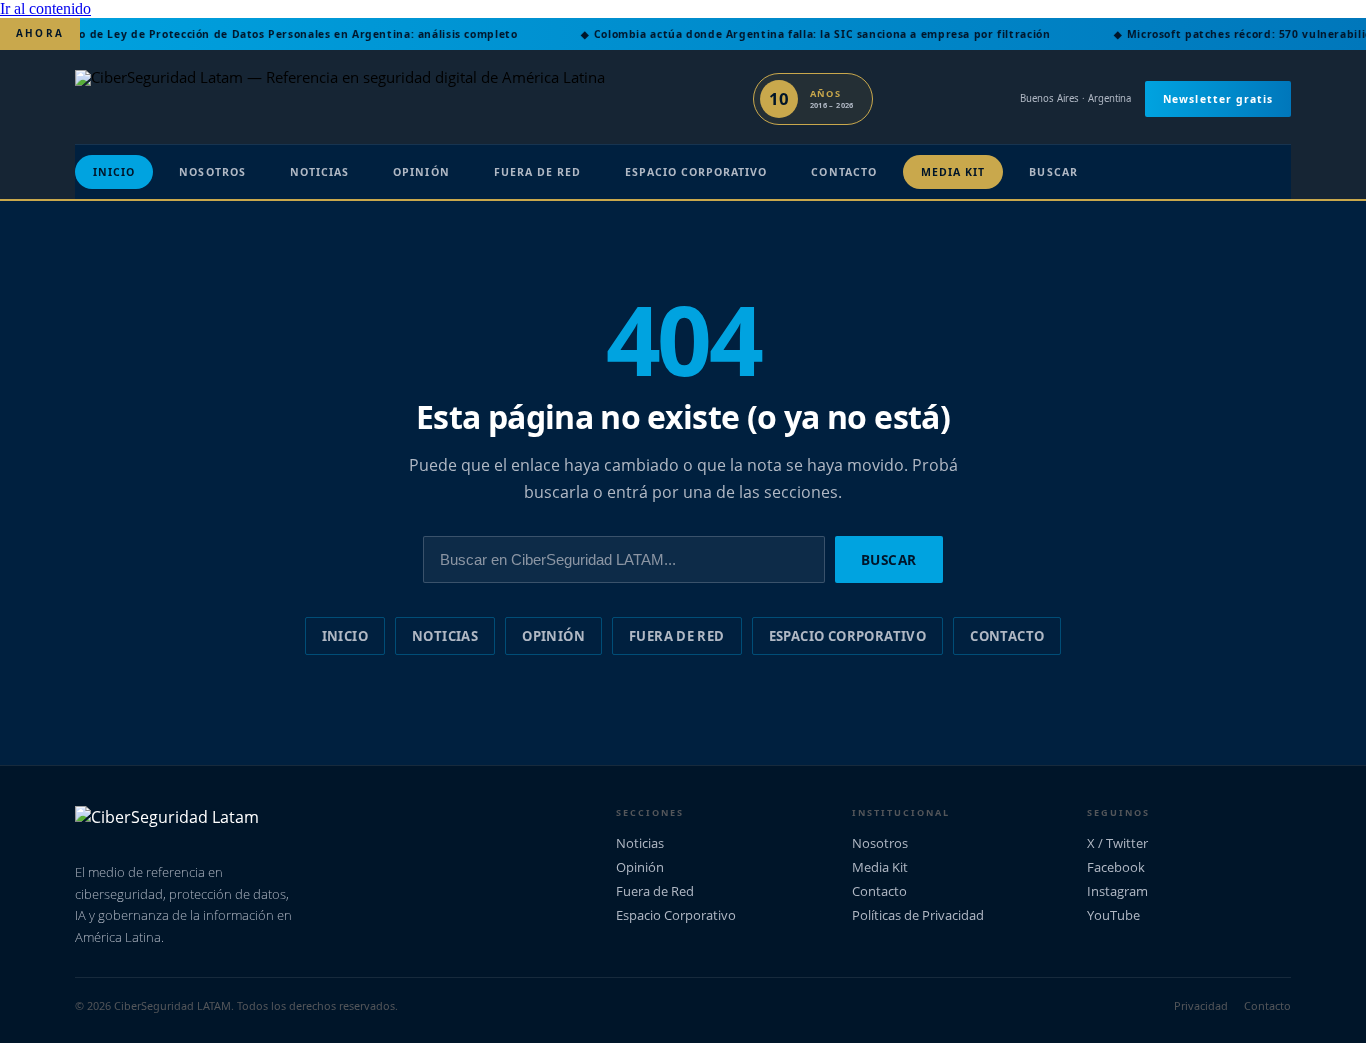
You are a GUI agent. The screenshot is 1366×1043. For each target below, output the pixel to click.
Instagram (1117, 891)
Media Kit (953, 172)
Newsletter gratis (1218, 99)
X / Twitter (1117, 843)
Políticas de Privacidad (918, 915)
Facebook (1116, 867)
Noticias (319, 172)
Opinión (421, 172)
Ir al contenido (45, 8)
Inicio (114, 172)
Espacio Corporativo (696, 172)
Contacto (843, 172)
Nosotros (212, 172)
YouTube (1113, 915)
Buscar (1053, 172)
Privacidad (1201, 1005)
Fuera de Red (538, 172)
